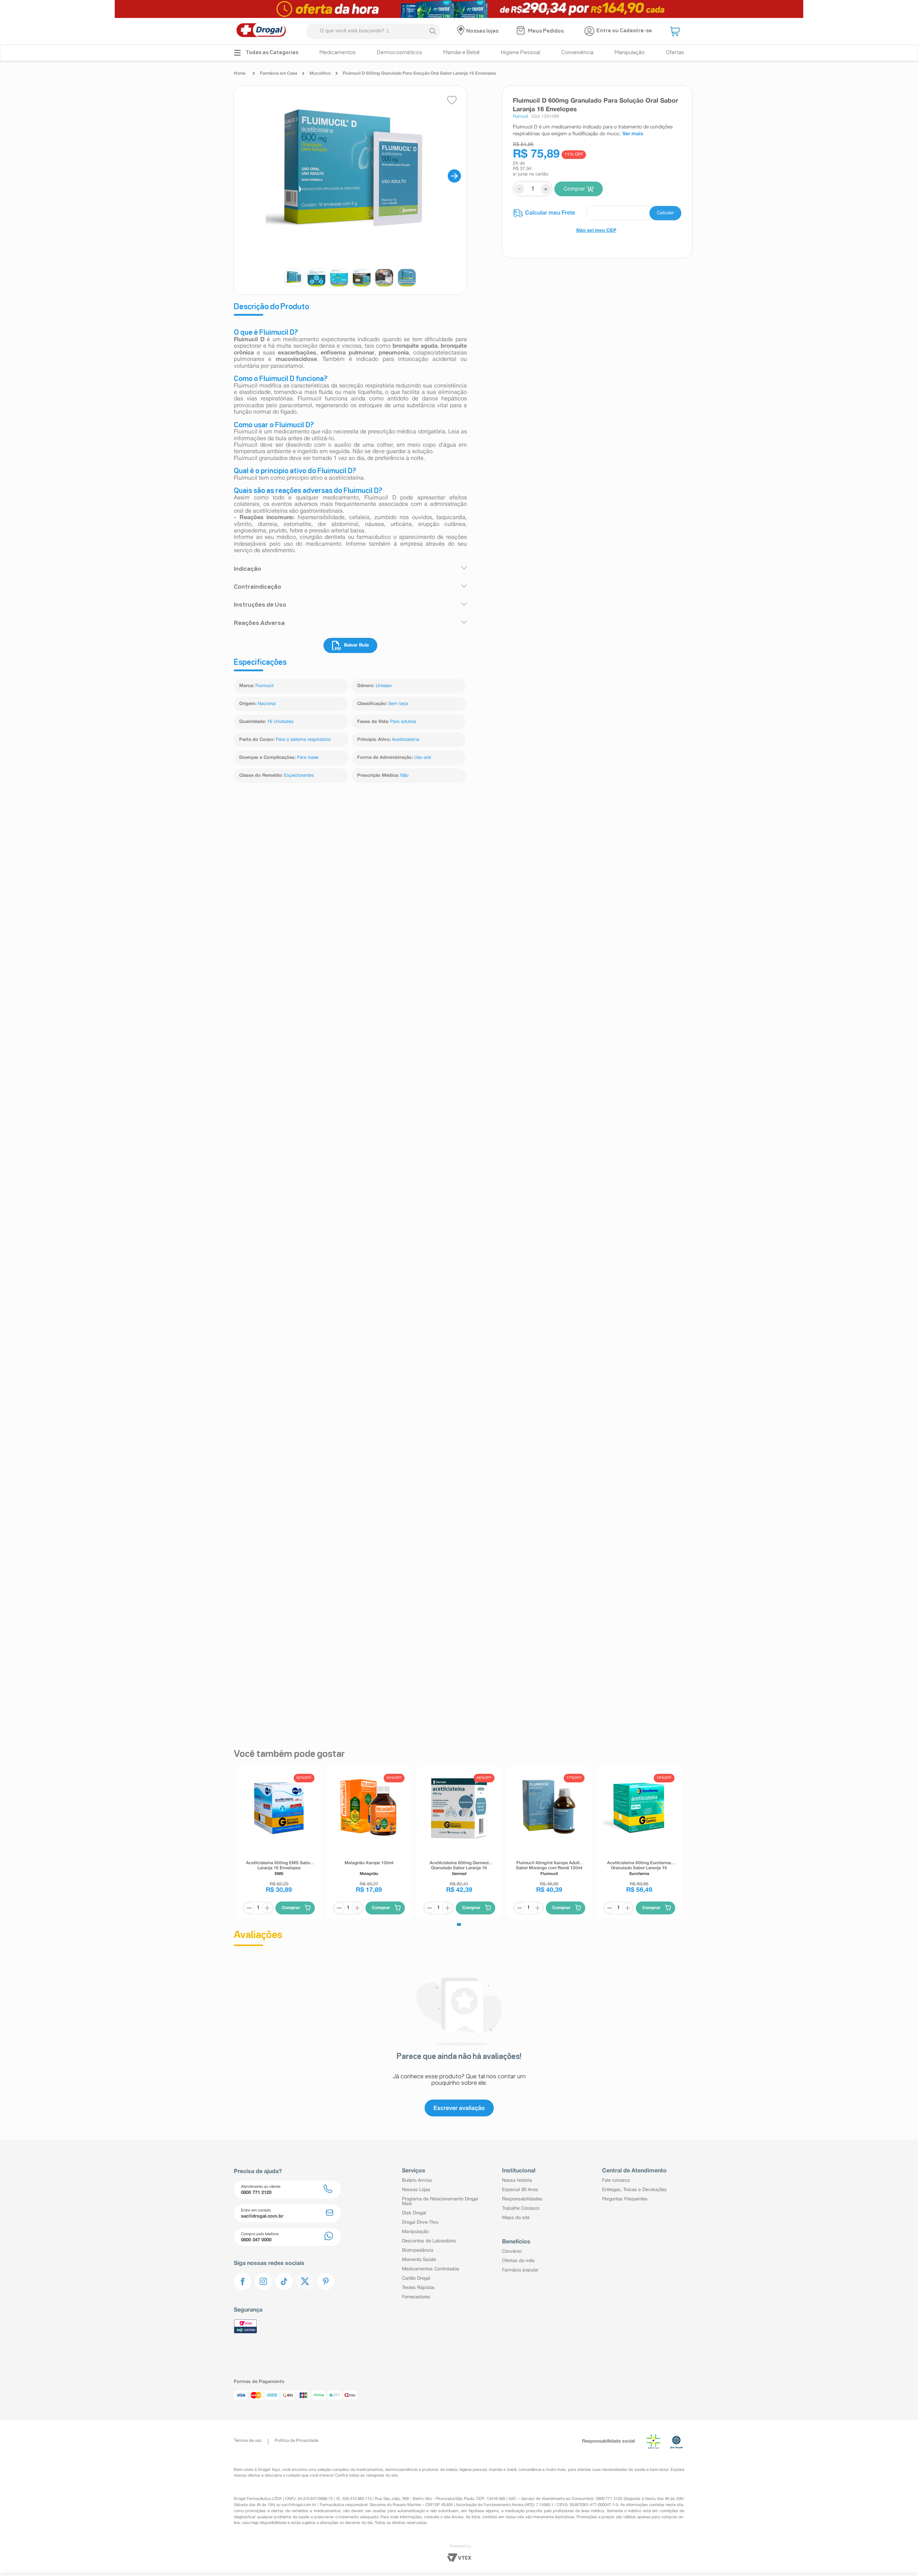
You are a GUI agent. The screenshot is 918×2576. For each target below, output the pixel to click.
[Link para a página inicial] (242, 74)
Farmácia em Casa (279, 73)
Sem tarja (398, 704)
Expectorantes (299, 776)
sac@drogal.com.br (299, 2572)
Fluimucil (264, 686)
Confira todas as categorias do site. (367, 2543)
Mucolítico (320, 73)
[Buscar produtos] (432, 31)
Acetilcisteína (406, 740)
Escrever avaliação (459, 2194)
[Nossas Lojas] (462, 31)
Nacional (267, 704)
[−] (249, 1994)
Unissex (384, 686)
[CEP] (597, 213)
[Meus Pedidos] (522, 31)
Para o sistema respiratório (303, 740)
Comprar (574, 189)
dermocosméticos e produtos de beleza (421, 2537)
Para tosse (308, 758)
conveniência (530, 2537)
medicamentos (370, 2537)
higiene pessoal (473, 2537)
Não (404, 776)
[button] (676, 31)
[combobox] (373, 31)
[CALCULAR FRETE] (665, 213)
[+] (267, 1994)
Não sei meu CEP (596, 231)
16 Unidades (280, 722)
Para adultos (403, 722)
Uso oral (423, 758)
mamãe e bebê (502, 2537)
